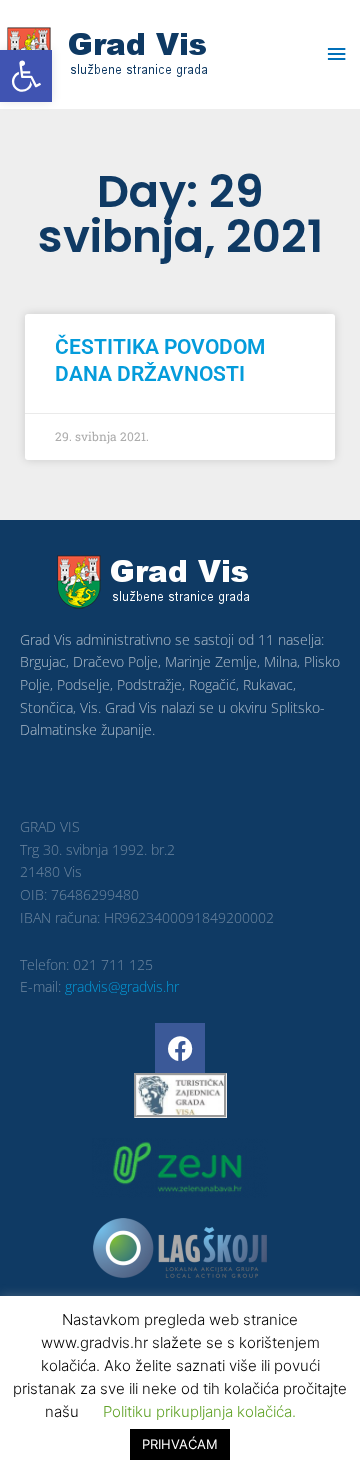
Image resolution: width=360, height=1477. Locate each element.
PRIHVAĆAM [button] (180, 1444)
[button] (26, 76)
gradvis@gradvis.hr (122, 986)
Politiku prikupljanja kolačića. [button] (199, 1411)
